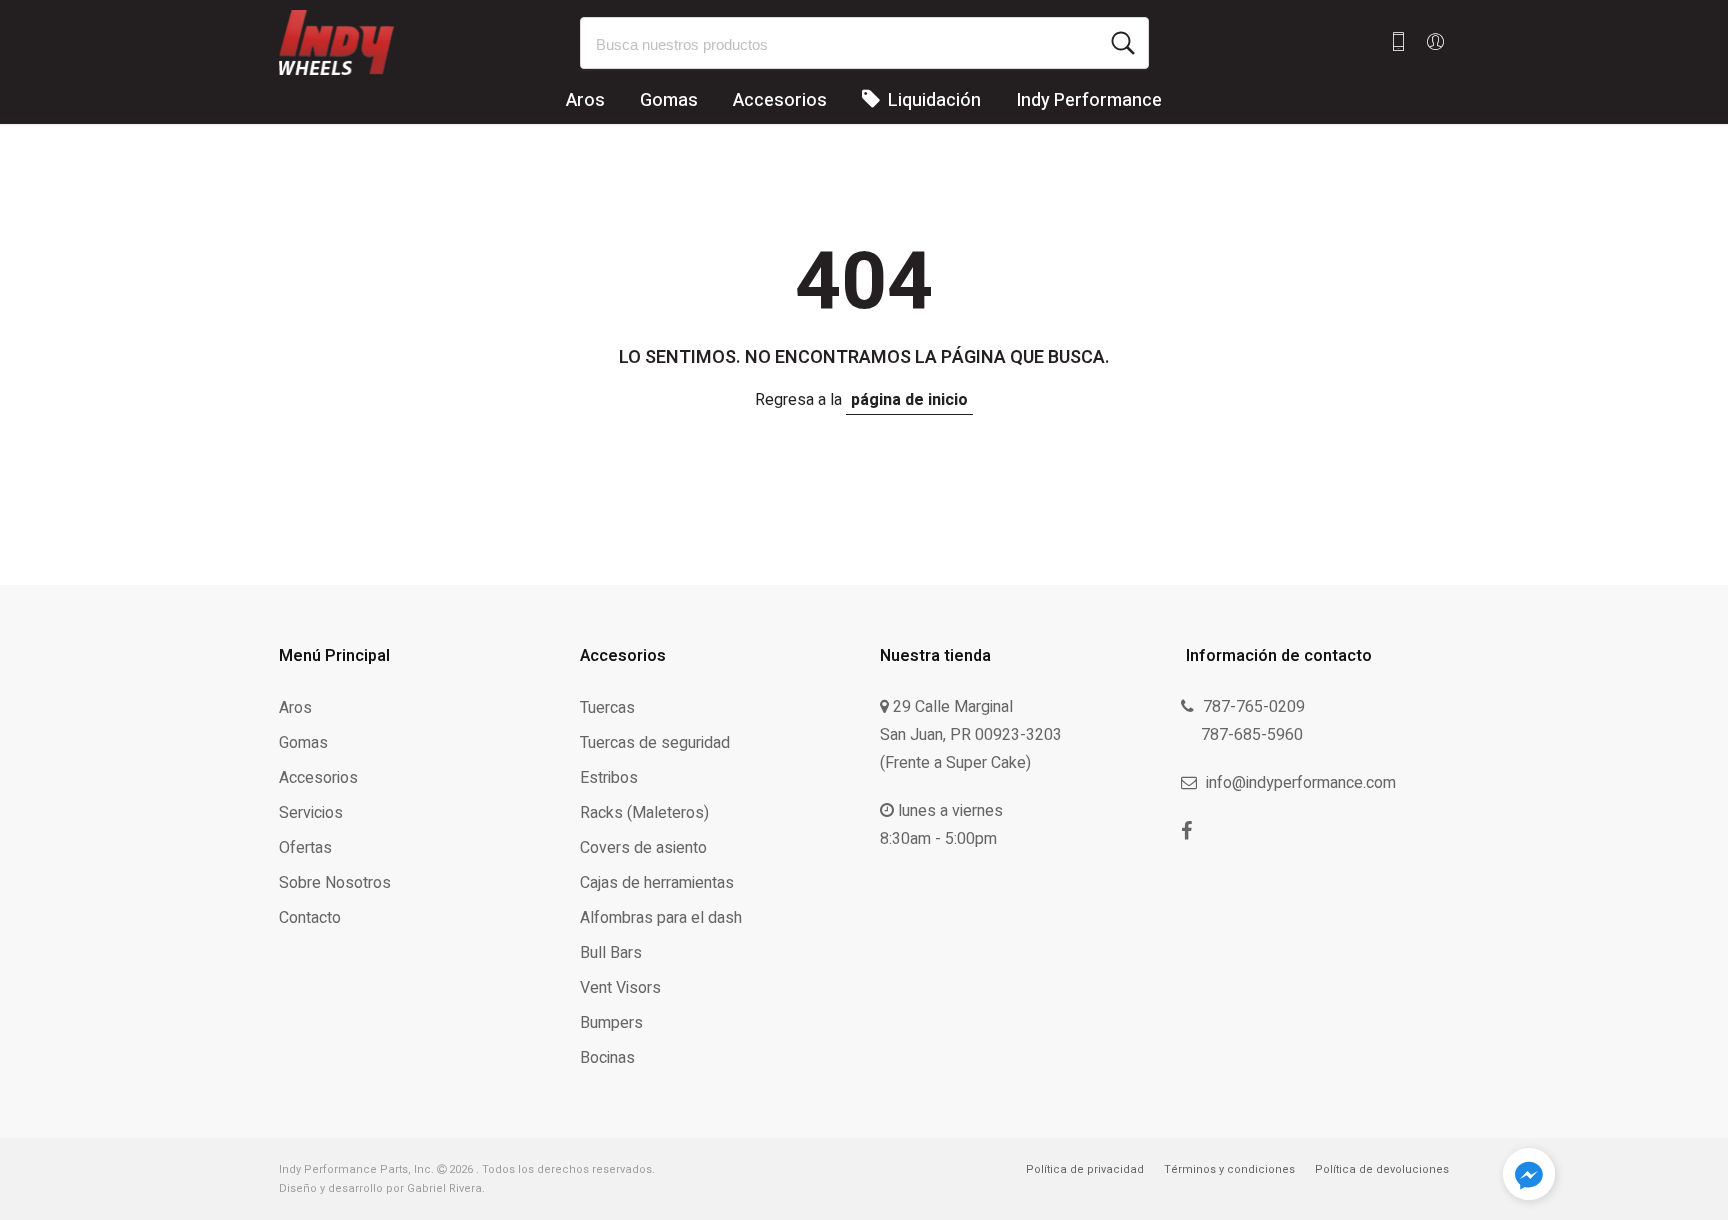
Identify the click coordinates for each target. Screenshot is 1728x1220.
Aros (585, 100)
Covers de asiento (643, 848)
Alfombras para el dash (661, 918)
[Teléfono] (1398, 42)
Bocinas (607, 1058)
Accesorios (780, 100)
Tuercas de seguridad (655, 743)
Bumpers (611, 1023)
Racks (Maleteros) (644, 813)
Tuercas (607, 708)
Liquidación (932, 100)
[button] (1529, 1178)
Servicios (311, 813)
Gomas (669, 100)
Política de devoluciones (1382, 1169)
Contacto (310, 918)
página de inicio (909, 400)
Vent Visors (620, 988)
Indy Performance (1089, 100)
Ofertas (305, 848)
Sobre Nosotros (335, 883)
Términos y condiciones (1229, 1169)
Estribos (609, 778)
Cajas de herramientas (657, 883)
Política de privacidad (1085, 1169)
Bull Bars (611, 953)
